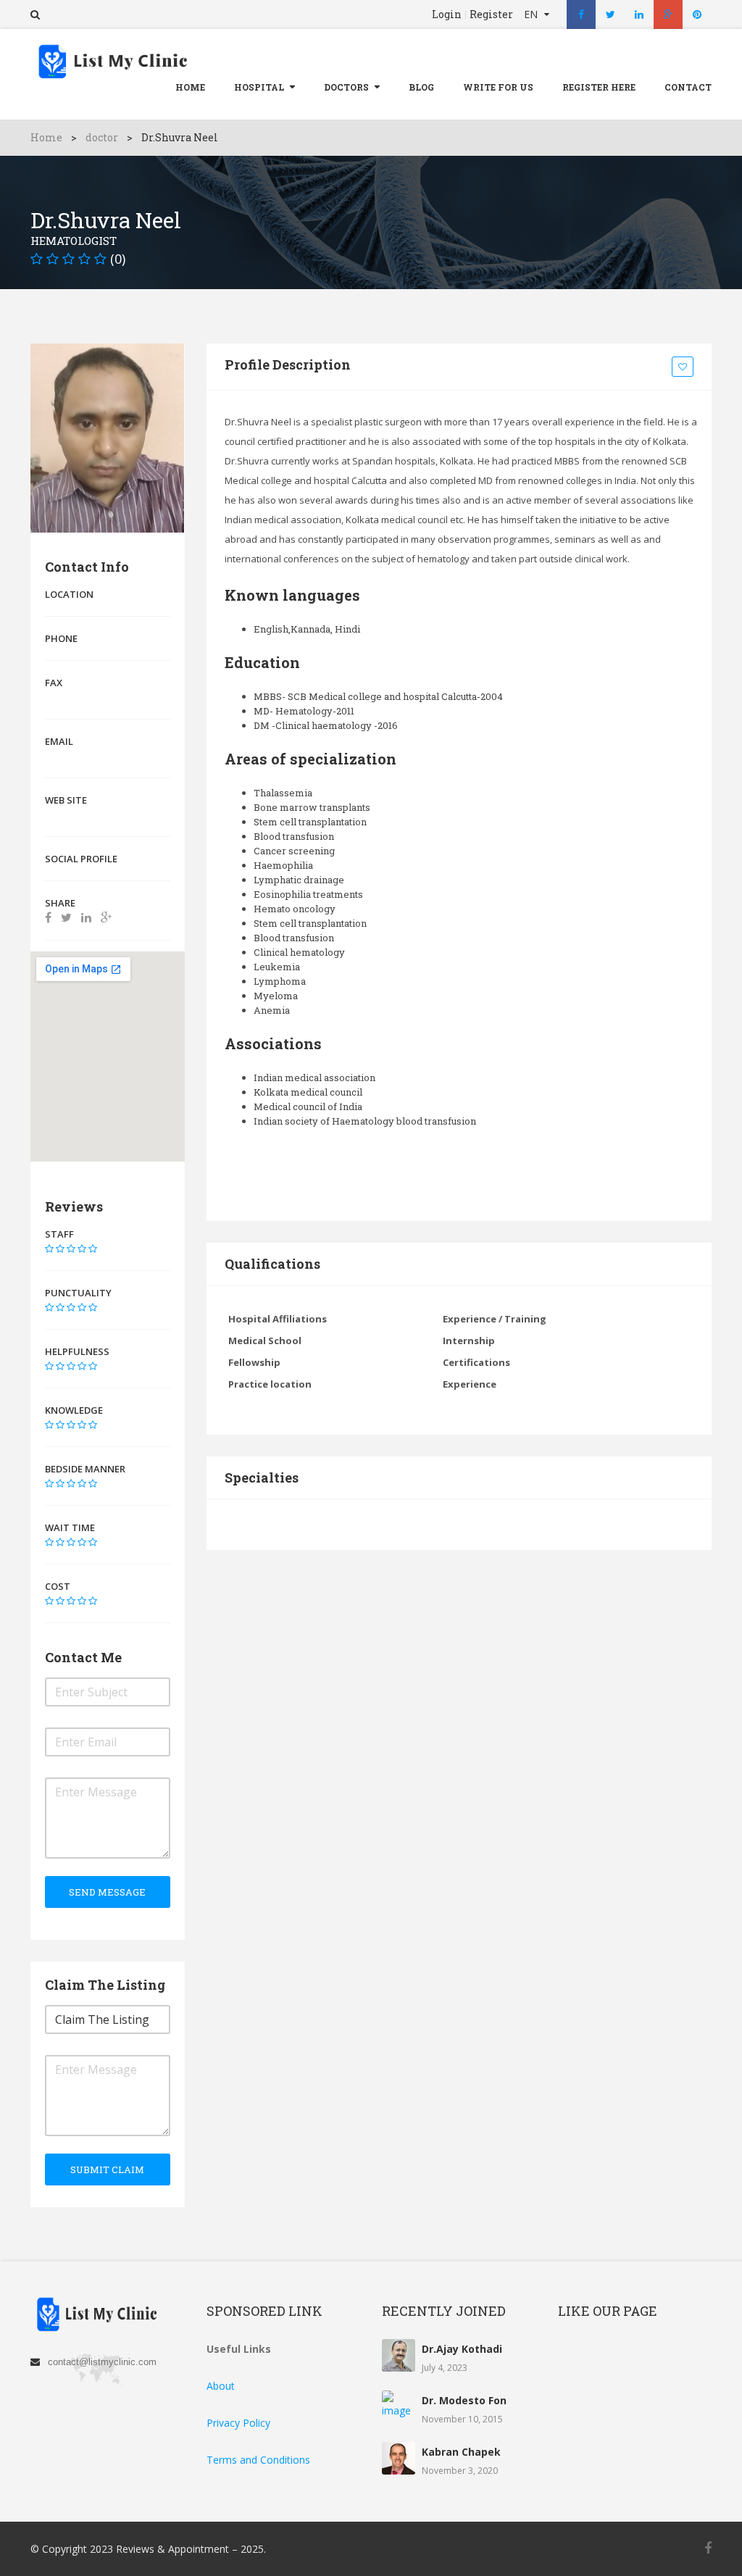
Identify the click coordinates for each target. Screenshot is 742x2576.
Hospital (259, 87)
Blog (421, 87)
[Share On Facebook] (48, 917)
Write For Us (498, 87)
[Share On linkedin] (86, 917)
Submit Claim (107, 2169)
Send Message (107, 1892)
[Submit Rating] (49, 1249)
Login (447, 14)
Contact (688, 87)
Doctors (346, 87)
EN (532, 14)
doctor (102, 137)
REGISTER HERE (599, 87)
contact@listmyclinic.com (102, 2362)
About (221, 2386)
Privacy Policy (238, 2423)
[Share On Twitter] (66, 917)
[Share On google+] (106, 917)
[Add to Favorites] (685, 367)
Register (491, 14)
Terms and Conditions (258, 2460)
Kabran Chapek (461, 2452)
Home (190, 87)
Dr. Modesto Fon (464, 2400)
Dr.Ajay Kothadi (462, 2349)
